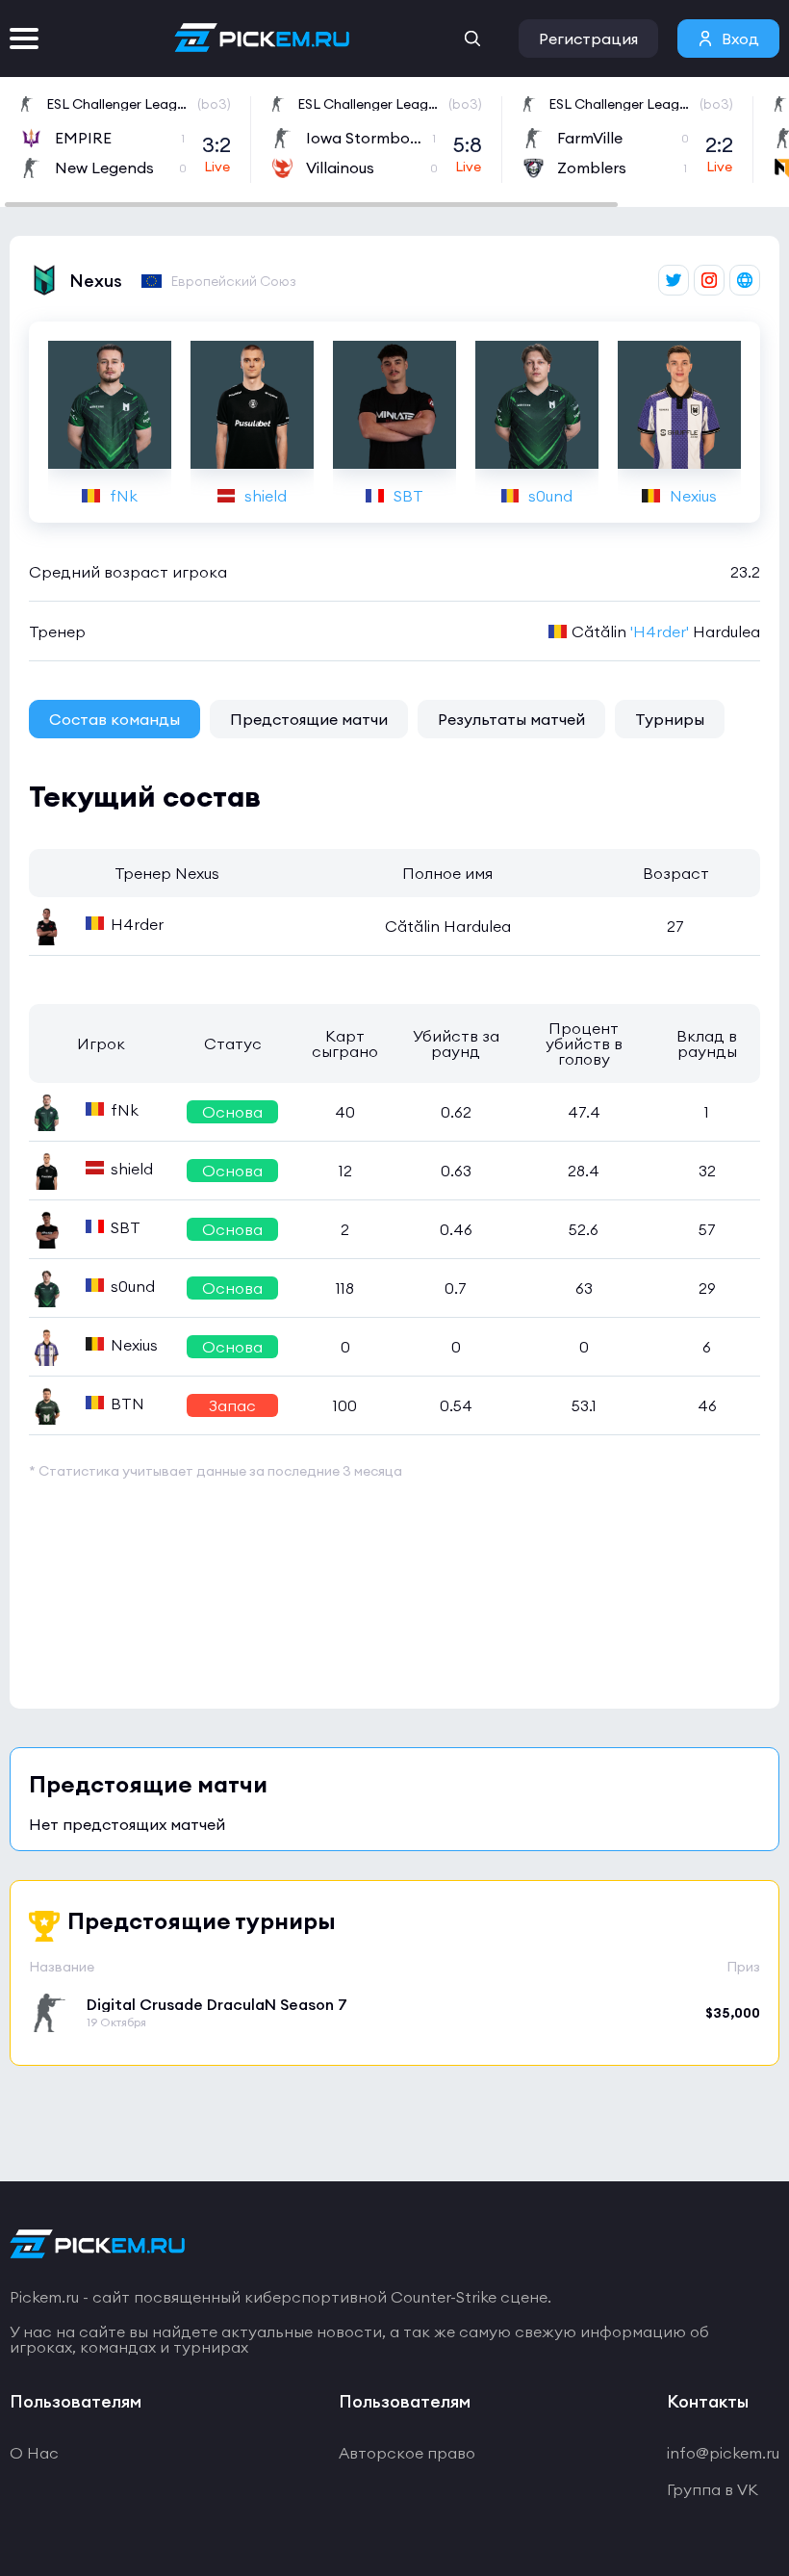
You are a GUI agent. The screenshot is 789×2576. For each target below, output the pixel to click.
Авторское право (407, 2453)
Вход (740, 39)
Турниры (670, 719)
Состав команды (115, 719)
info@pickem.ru (723, 2453)
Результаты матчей (511, 719)
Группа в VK (713, 2489)
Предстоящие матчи (309, 719)
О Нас (34, 2453)
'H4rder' (660, 631)
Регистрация (588, 39)
